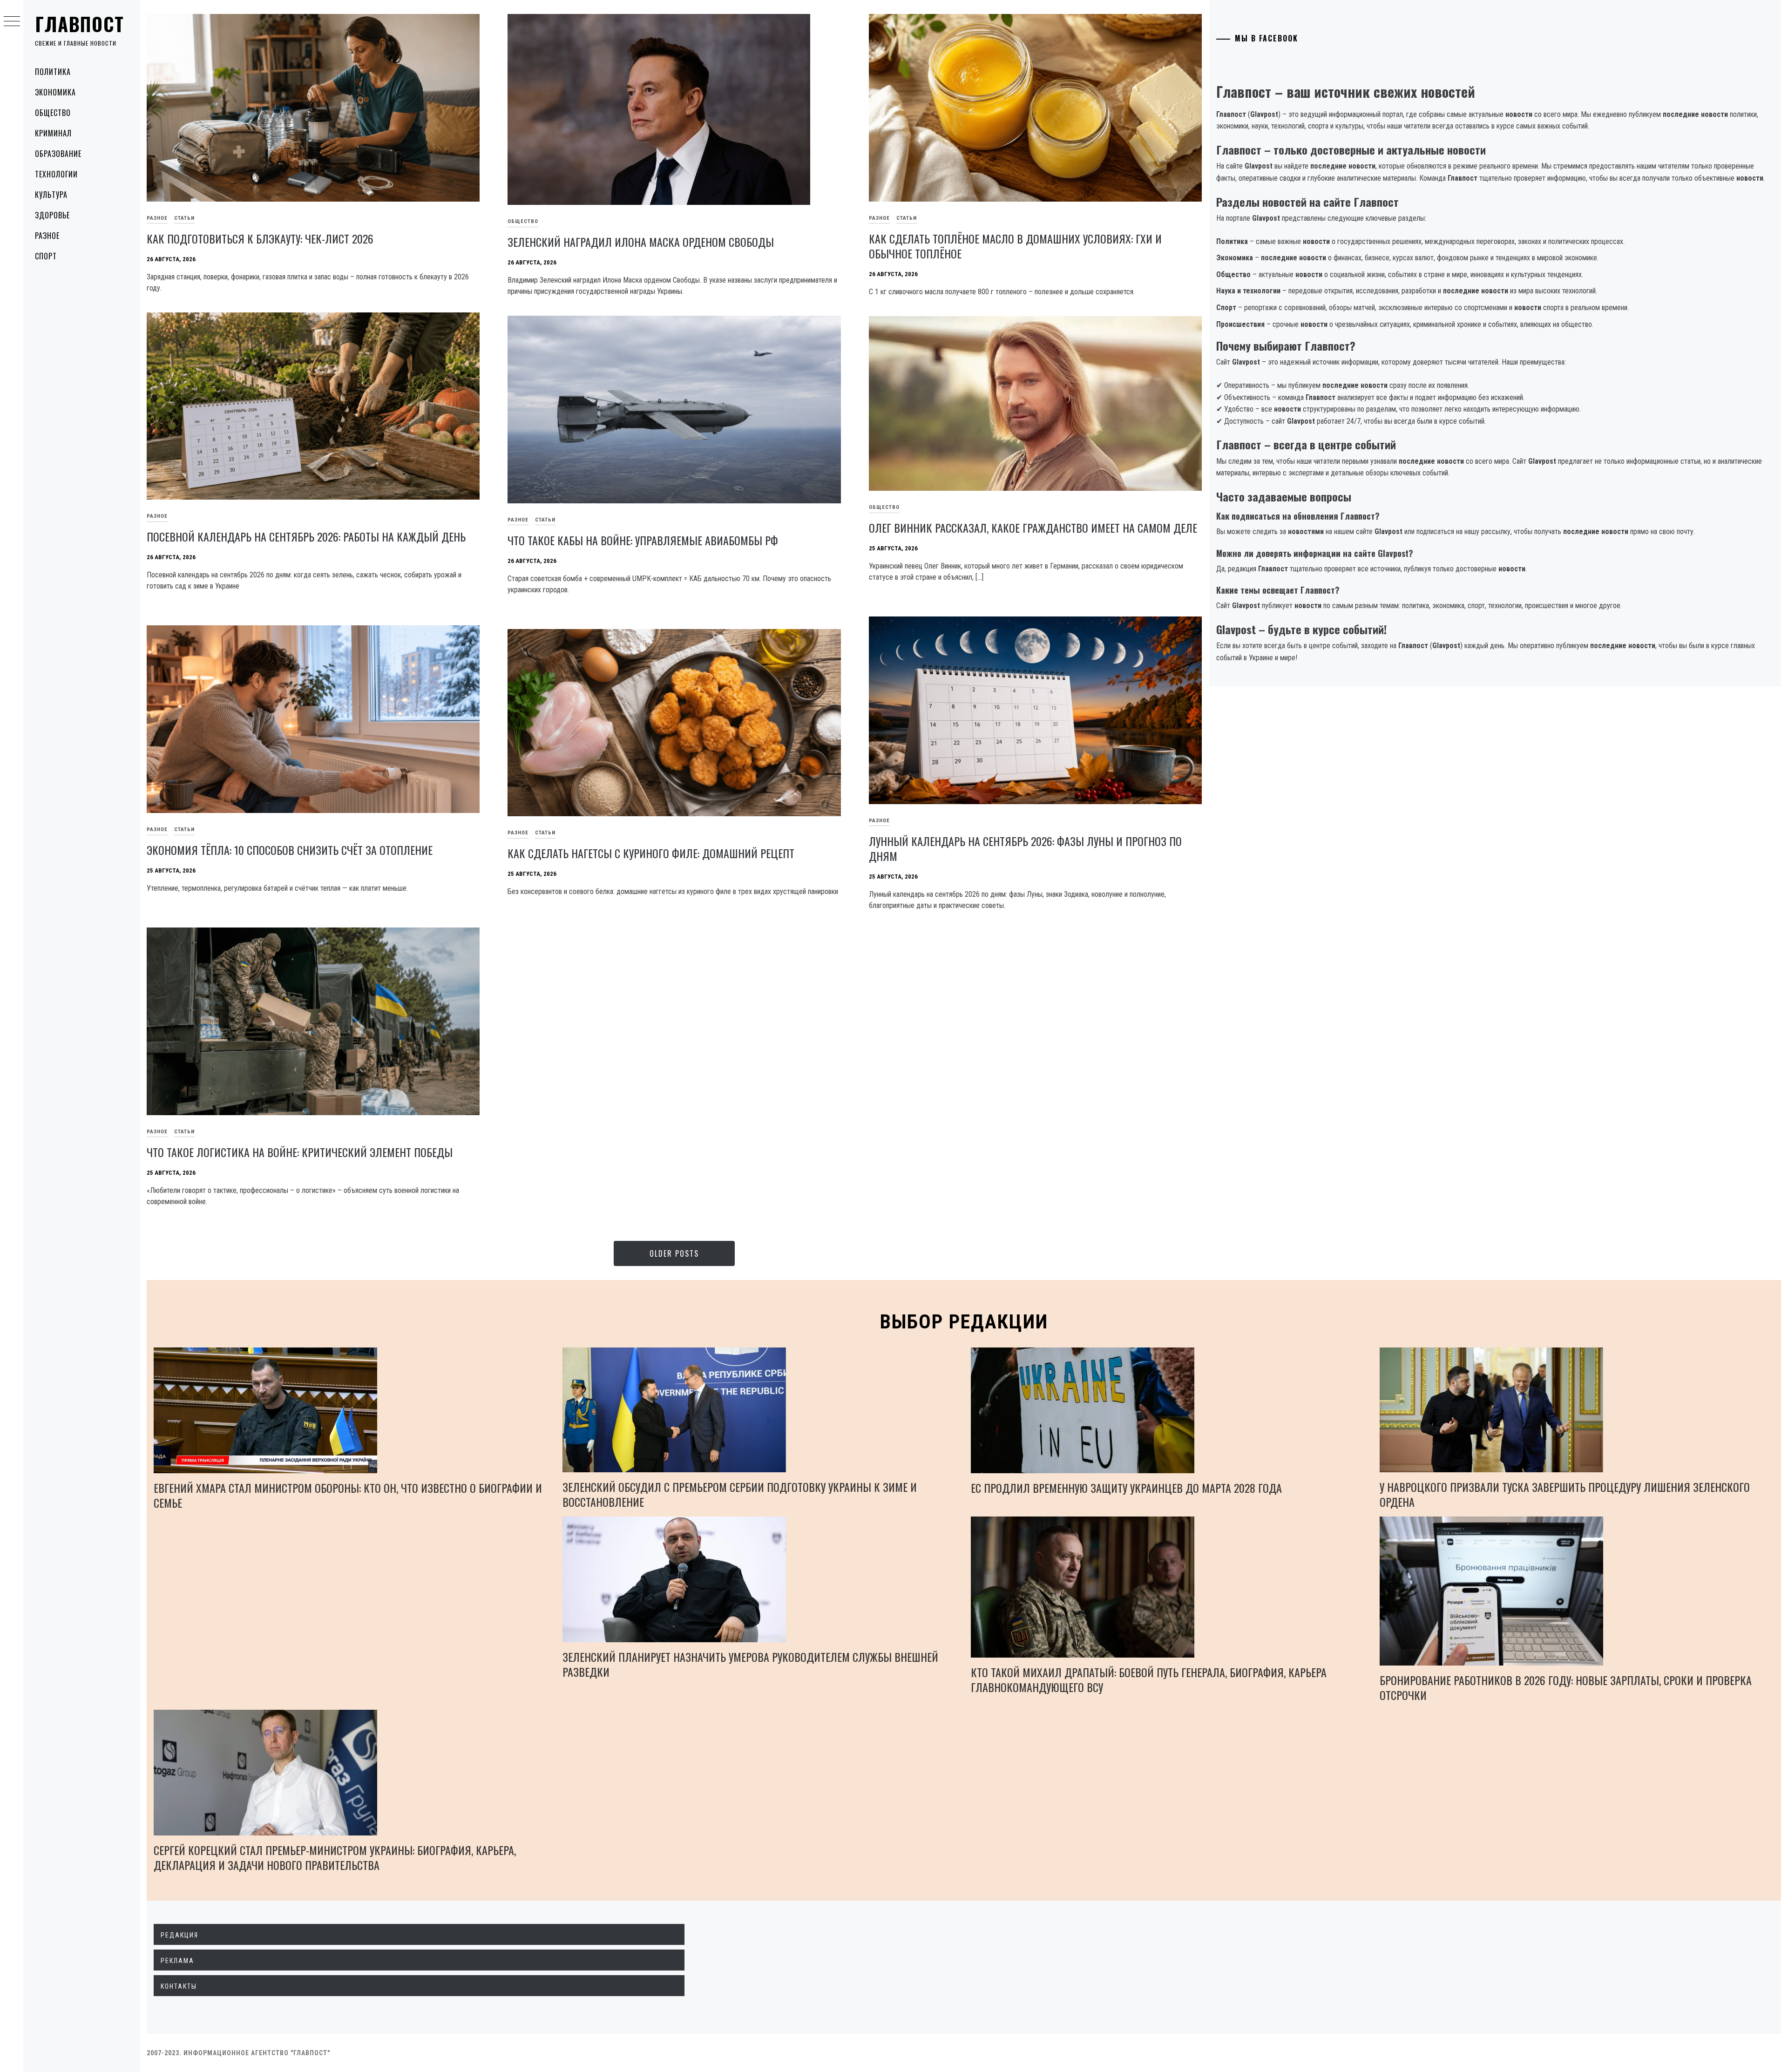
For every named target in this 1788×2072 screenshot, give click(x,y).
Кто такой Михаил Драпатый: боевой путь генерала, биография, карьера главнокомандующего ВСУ (1149, 1679)
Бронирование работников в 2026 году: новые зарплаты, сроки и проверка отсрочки (1566, 1687)
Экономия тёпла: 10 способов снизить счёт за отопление (290, 850)
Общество (53, 113)
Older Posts (674, 1253)
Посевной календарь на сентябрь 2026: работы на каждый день (306, 536)
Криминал (53, 133)
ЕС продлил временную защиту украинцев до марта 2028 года (1126, 1488)
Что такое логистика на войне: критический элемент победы (300, 1152)
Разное (47, 236)
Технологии (56, 174)
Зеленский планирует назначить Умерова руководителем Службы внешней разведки (750, 1664)
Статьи (184, 218)
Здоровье (52, 215)
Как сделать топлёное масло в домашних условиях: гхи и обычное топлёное (1015, 246)
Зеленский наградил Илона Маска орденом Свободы (641, 242)
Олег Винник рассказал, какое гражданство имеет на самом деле (1033, 528)
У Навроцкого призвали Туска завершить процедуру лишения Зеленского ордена (1565, 1494)
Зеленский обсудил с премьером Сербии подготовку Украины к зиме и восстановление (740, 1494)
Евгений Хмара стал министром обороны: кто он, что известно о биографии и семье (348, 1495)
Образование (58, 154)
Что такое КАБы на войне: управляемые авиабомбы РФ (643, 540)
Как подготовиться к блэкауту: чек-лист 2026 (260, 238)
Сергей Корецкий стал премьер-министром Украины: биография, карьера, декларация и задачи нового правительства (335, 1857)
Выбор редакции (964, 1322)
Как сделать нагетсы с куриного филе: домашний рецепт (651, 853)
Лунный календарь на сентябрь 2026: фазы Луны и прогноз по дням (1025, 848)
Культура (51, 195)
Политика (53, 72)
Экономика (55, 92)
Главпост (80, 24)
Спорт (46, 256)
